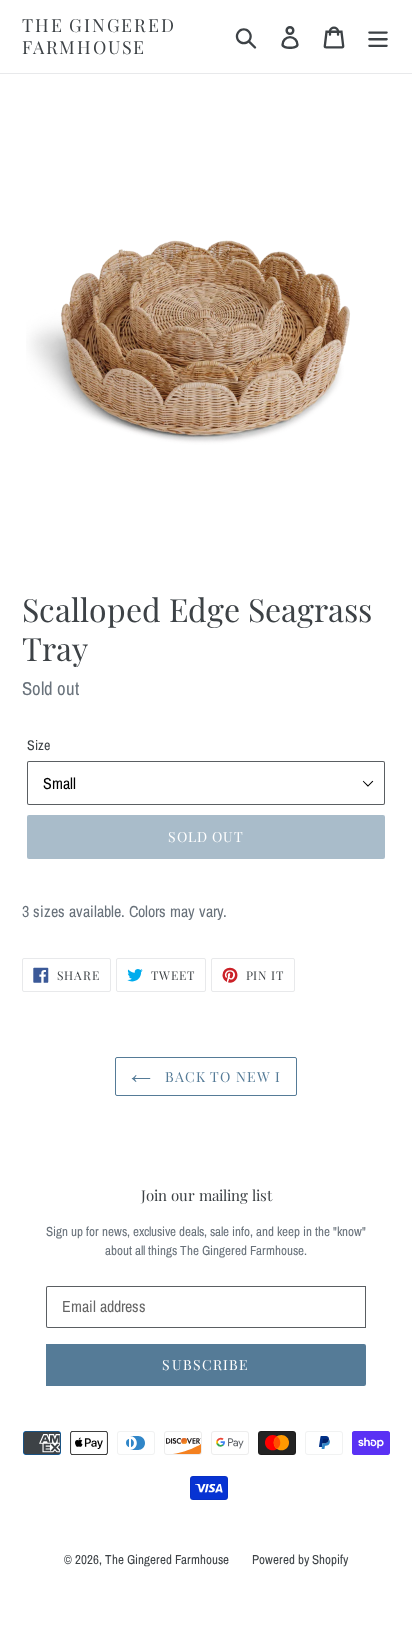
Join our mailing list (206, 1195)
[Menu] (378, 36)
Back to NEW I (221, 1076)
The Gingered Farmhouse (99, 36)
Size (38, 745)
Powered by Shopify (300, 1559)
